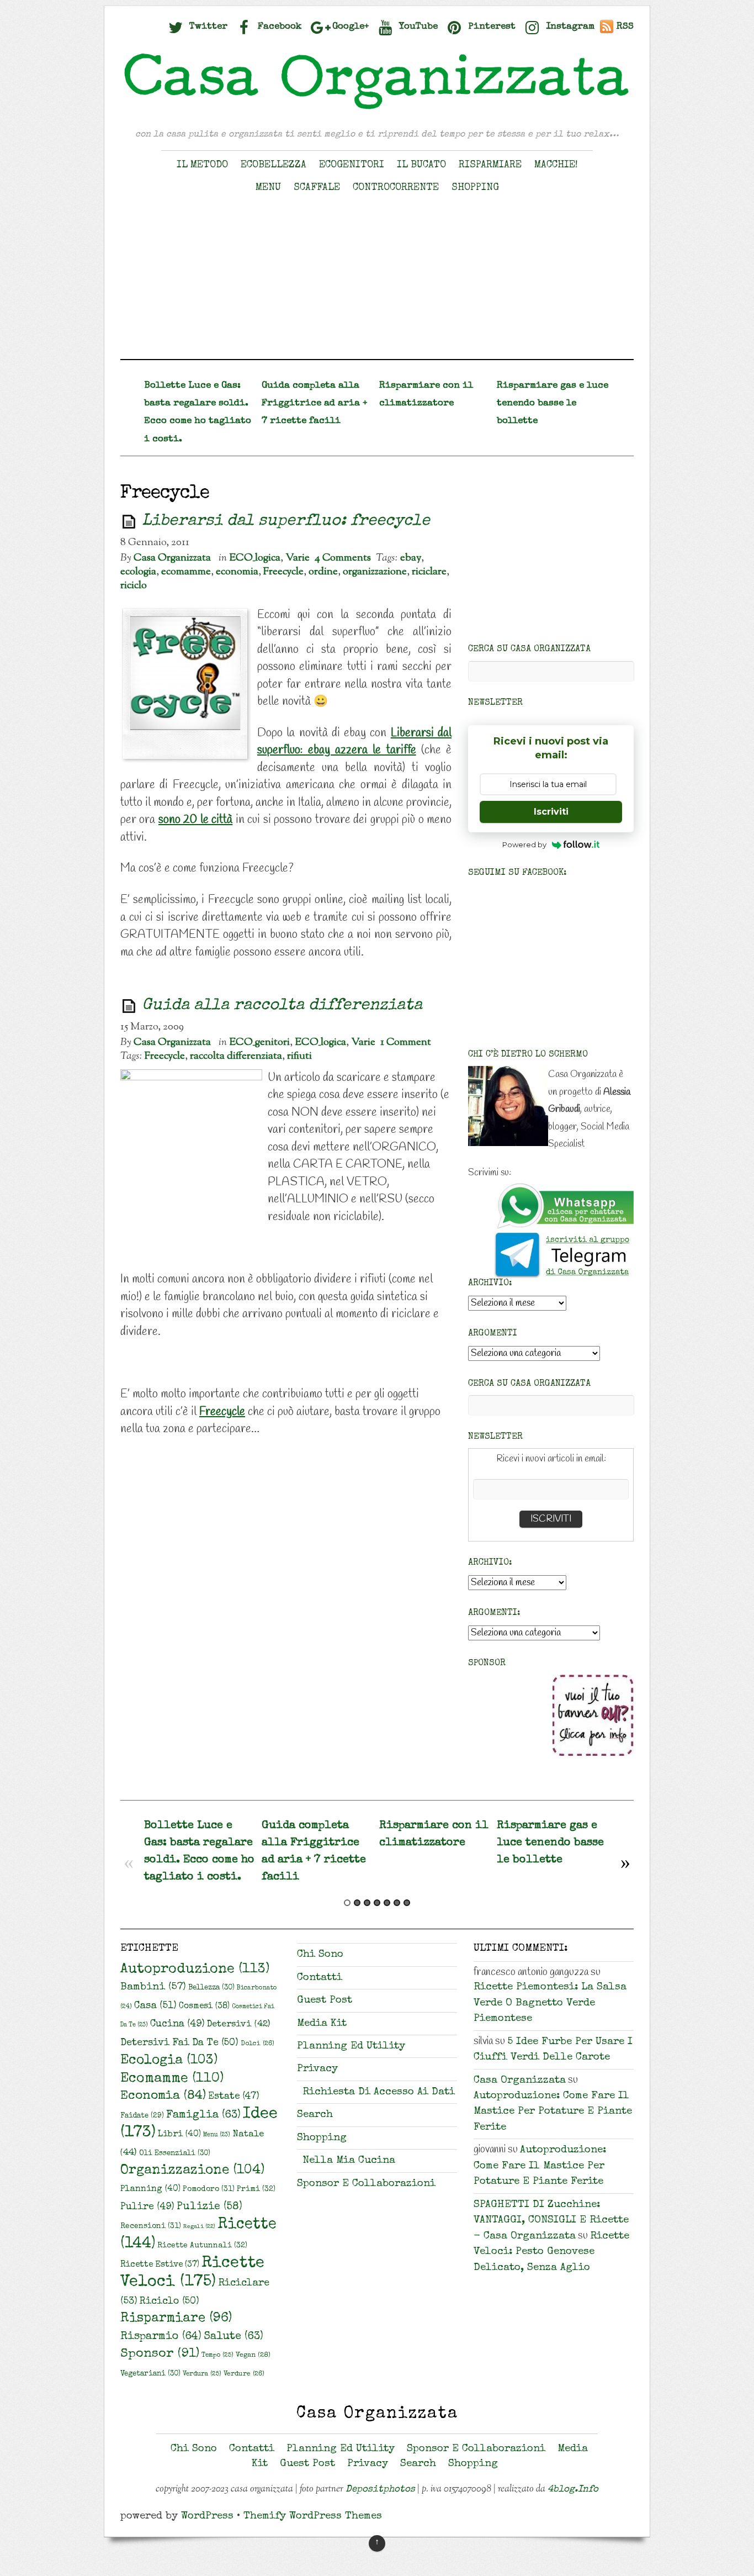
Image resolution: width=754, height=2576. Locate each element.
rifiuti (299, 1056)
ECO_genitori (259, 1042)
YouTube (417, 27)
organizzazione (375, 572)
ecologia (138, 572)
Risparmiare (490, 165)
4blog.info (573, 2490)
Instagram (569, 27)
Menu (268, 188)
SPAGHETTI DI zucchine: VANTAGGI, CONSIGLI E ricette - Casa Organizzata (551, 2221)
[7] (407, 1903)
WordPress (207, 2517)
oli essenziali (175, 2154)
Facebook (278, 27)
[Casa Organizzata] (377, 109)
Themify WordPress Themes (313, 2517)
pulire (147, 2207)
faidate (142, 2116)
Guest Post (325, 2001)
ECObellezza (274, 165)
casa (155, 2006)
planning (150, 2189)
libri (179, 2135)
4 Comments (343, 558)
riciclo (134, 585)
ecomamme (186, 572)
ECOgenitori (352, 165)
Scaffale (317, 188)
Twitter (207, 27)
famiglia (203, 2115)
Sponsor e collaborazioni (366, 2184)
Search (315, 2115)
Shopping (475, 188)
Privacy (317, 2069)
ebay (411, 558)
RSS (625, 27)
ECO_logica (255, 558)
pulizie (209, 2207)
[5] (387, 1903)
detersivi (238, 2025)
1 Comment (406, 1042)
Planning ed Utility (351, 2047)
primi (256, 2189)
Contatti (320, 1978)
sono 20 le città (195, 820)
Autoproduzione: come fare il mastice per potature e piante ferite (553, 2112)
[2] (357, 1903)
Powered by (524, 844)
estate (234, 2097)
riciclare (429, 572)
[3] (367, 1903)
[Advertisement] (377, 282)
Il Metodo (202, 165)
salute (233, 2337)
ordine (323, 572)
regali (199, 2227)
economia (237, 572)
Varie (298, 558)
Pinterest (490, 27)
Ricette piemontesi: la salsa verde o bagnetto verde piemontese (550, 2003)
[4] (377, 1903)
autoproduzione (195, 1970)
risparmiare (176, 2319)
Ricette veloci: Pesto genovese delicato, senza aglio (551, 2252)
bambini (153, 1988)
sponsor (160, 2354)
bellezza (211, 1988)
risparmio (161, 2337)
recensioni (151, 2226)
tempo (217, 2355)
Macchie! (556, 165)
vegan (253, 2355)
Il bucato (421, 165)
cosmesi (204, 2007)
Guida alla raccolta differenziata (282, 1006)
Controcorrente (396, 188)
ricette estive (160, 2265)
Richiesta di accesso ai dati (379, 2092)
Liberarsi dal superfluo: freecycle (286, 522)
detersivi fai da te (179, 2043)
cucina (177, 2024)
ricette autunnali (202, 2246)
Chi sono (320, 1955)
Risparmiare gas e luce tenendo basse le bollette (553, 403)
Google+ (349, 27)
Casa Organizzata (172, 558)
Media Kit (322, 2024)
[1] (347, 1903)
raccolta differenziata (236, 1056)
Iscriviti (551, 812)
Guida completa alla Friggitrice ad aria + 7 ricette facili (314, 403)
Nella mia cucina (349, 2161)
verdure (244, 2374)
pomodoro (209, 2189)
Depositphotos (380, 2490)
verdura (202, 2374)
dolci (257, 2044)
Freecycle (283, 572)
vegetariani (150, 2374)
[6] (397, 1903)
